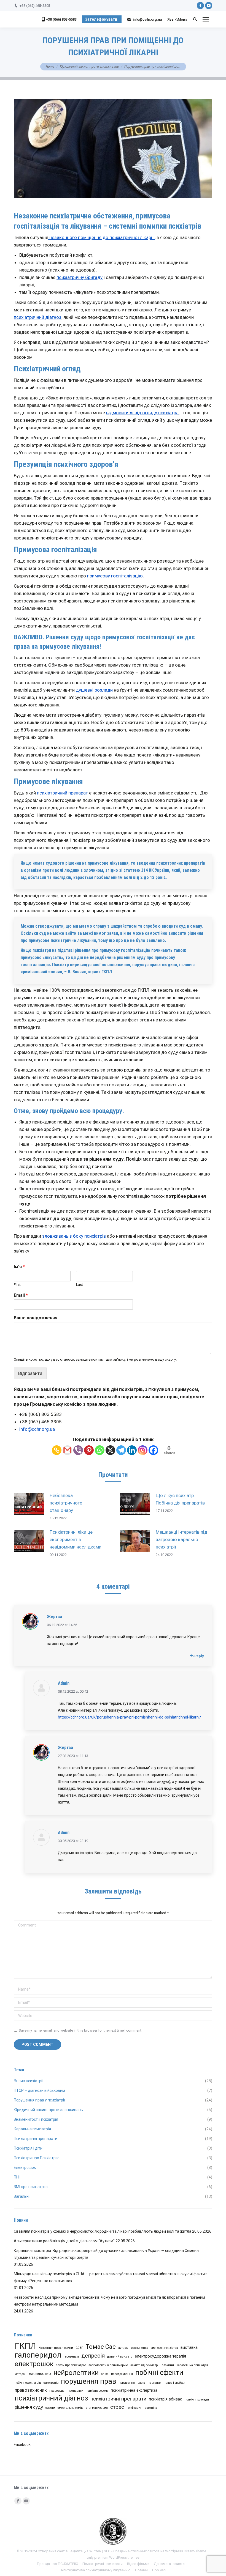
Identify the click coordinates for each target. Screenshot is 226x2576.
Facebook (22, 2445)
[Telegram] (121, 1450)
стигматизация (97, 2408)
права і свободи (175, 2383)
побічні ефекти (159, 2373)
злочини (168, 2365)
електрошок (34, 2364)
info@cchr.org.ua (37, 1429)
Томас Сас (101, 2347)
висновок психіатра (164, 2348)
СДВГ (79, 2348)
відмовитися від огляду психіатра (142, 413)
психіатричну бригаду (80, 277)
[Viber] (78, 1450)
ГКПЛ (25, 2346)
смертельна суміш (71, 2408)
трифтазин (134, 2408)
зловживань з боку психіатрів (74, 1236)
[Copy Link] (57, 1450)
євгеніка (151, 2408)
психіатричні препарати (118, 2399)
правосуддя (57, 2391)
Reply (199, 1656)
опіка (105, 2374)
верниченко (139, 2348)
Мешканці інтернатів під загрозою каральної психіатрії (181, 1539)
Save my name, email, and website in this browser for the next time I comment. (80, 2030)
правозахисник (31, 2390)
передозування (122, 2374)
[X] (110, 1450)
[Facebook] (153, 1450)
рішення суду (29, 2407)
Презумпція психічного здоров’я (66, 464)
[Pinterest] (89, 1450)
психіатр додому (97, 2391)
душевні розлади (94, 690)
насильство (40, 2374)
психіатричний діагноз (38, 317)
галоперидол (38, 2355)
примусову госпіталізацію (115, 576)
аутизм (123, 2348)
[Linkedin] (132, 1450)
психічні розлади (197, 2400)
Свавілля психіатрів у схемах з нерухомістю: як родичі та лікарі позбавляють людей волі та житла (103, 2231)
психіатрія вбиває (166, 2399)
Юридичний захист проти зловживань (89, 67)
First (17, 1285)
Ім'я (19, 1267)
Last (80, 1285)
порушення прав (89, 2381)
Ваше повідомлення (36, 1318)
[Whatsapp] (100, 1450)
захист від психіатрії (145, 2365)
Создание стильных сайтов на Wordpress (148, 2551)
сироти (50, 2408)
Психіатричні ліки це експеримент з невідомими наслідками (76, 1539)
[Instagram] (143, 1450)
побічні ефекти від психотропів (37, 2383)
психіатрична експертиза (134, 2390)
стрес (117, 2407)
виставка (189, 2348)
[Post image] (29, 1504)
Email (21, 1295)
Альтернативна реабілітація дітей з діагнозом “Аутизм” (64, 2241)
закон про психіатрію (71, 2365)
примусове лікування (69, 646)
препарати (76, 2391)
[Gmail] (67, 1450)
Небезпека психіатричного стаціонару (66, 1503)
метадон (21, 2374)
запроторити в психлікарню (108, 2365)
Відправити (30, 1373)
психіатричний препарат (62, 793)
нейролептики (76, 2373)
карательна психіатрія (192, 2365)
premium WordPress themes (117, 2557)
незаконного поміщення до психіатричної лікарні (101, 237)
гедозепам (71, 2357)
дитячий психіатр (120, 2357)
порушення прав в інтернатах (140, 2383)
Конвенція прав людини (56, 2348)
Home (50, 67)
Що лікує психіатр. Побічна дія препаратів (180, 1499)
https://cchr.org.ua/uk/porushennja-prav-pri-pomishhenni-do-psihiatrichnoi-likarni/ (130, 1717)
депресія (93, 2356)
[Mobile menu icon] (206, 19)
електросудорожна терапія (160, 2356)
